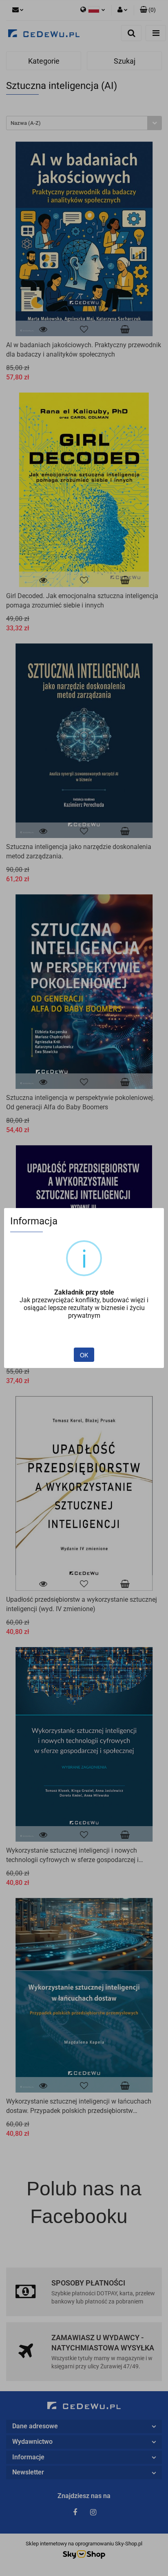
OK (84, 1355)
